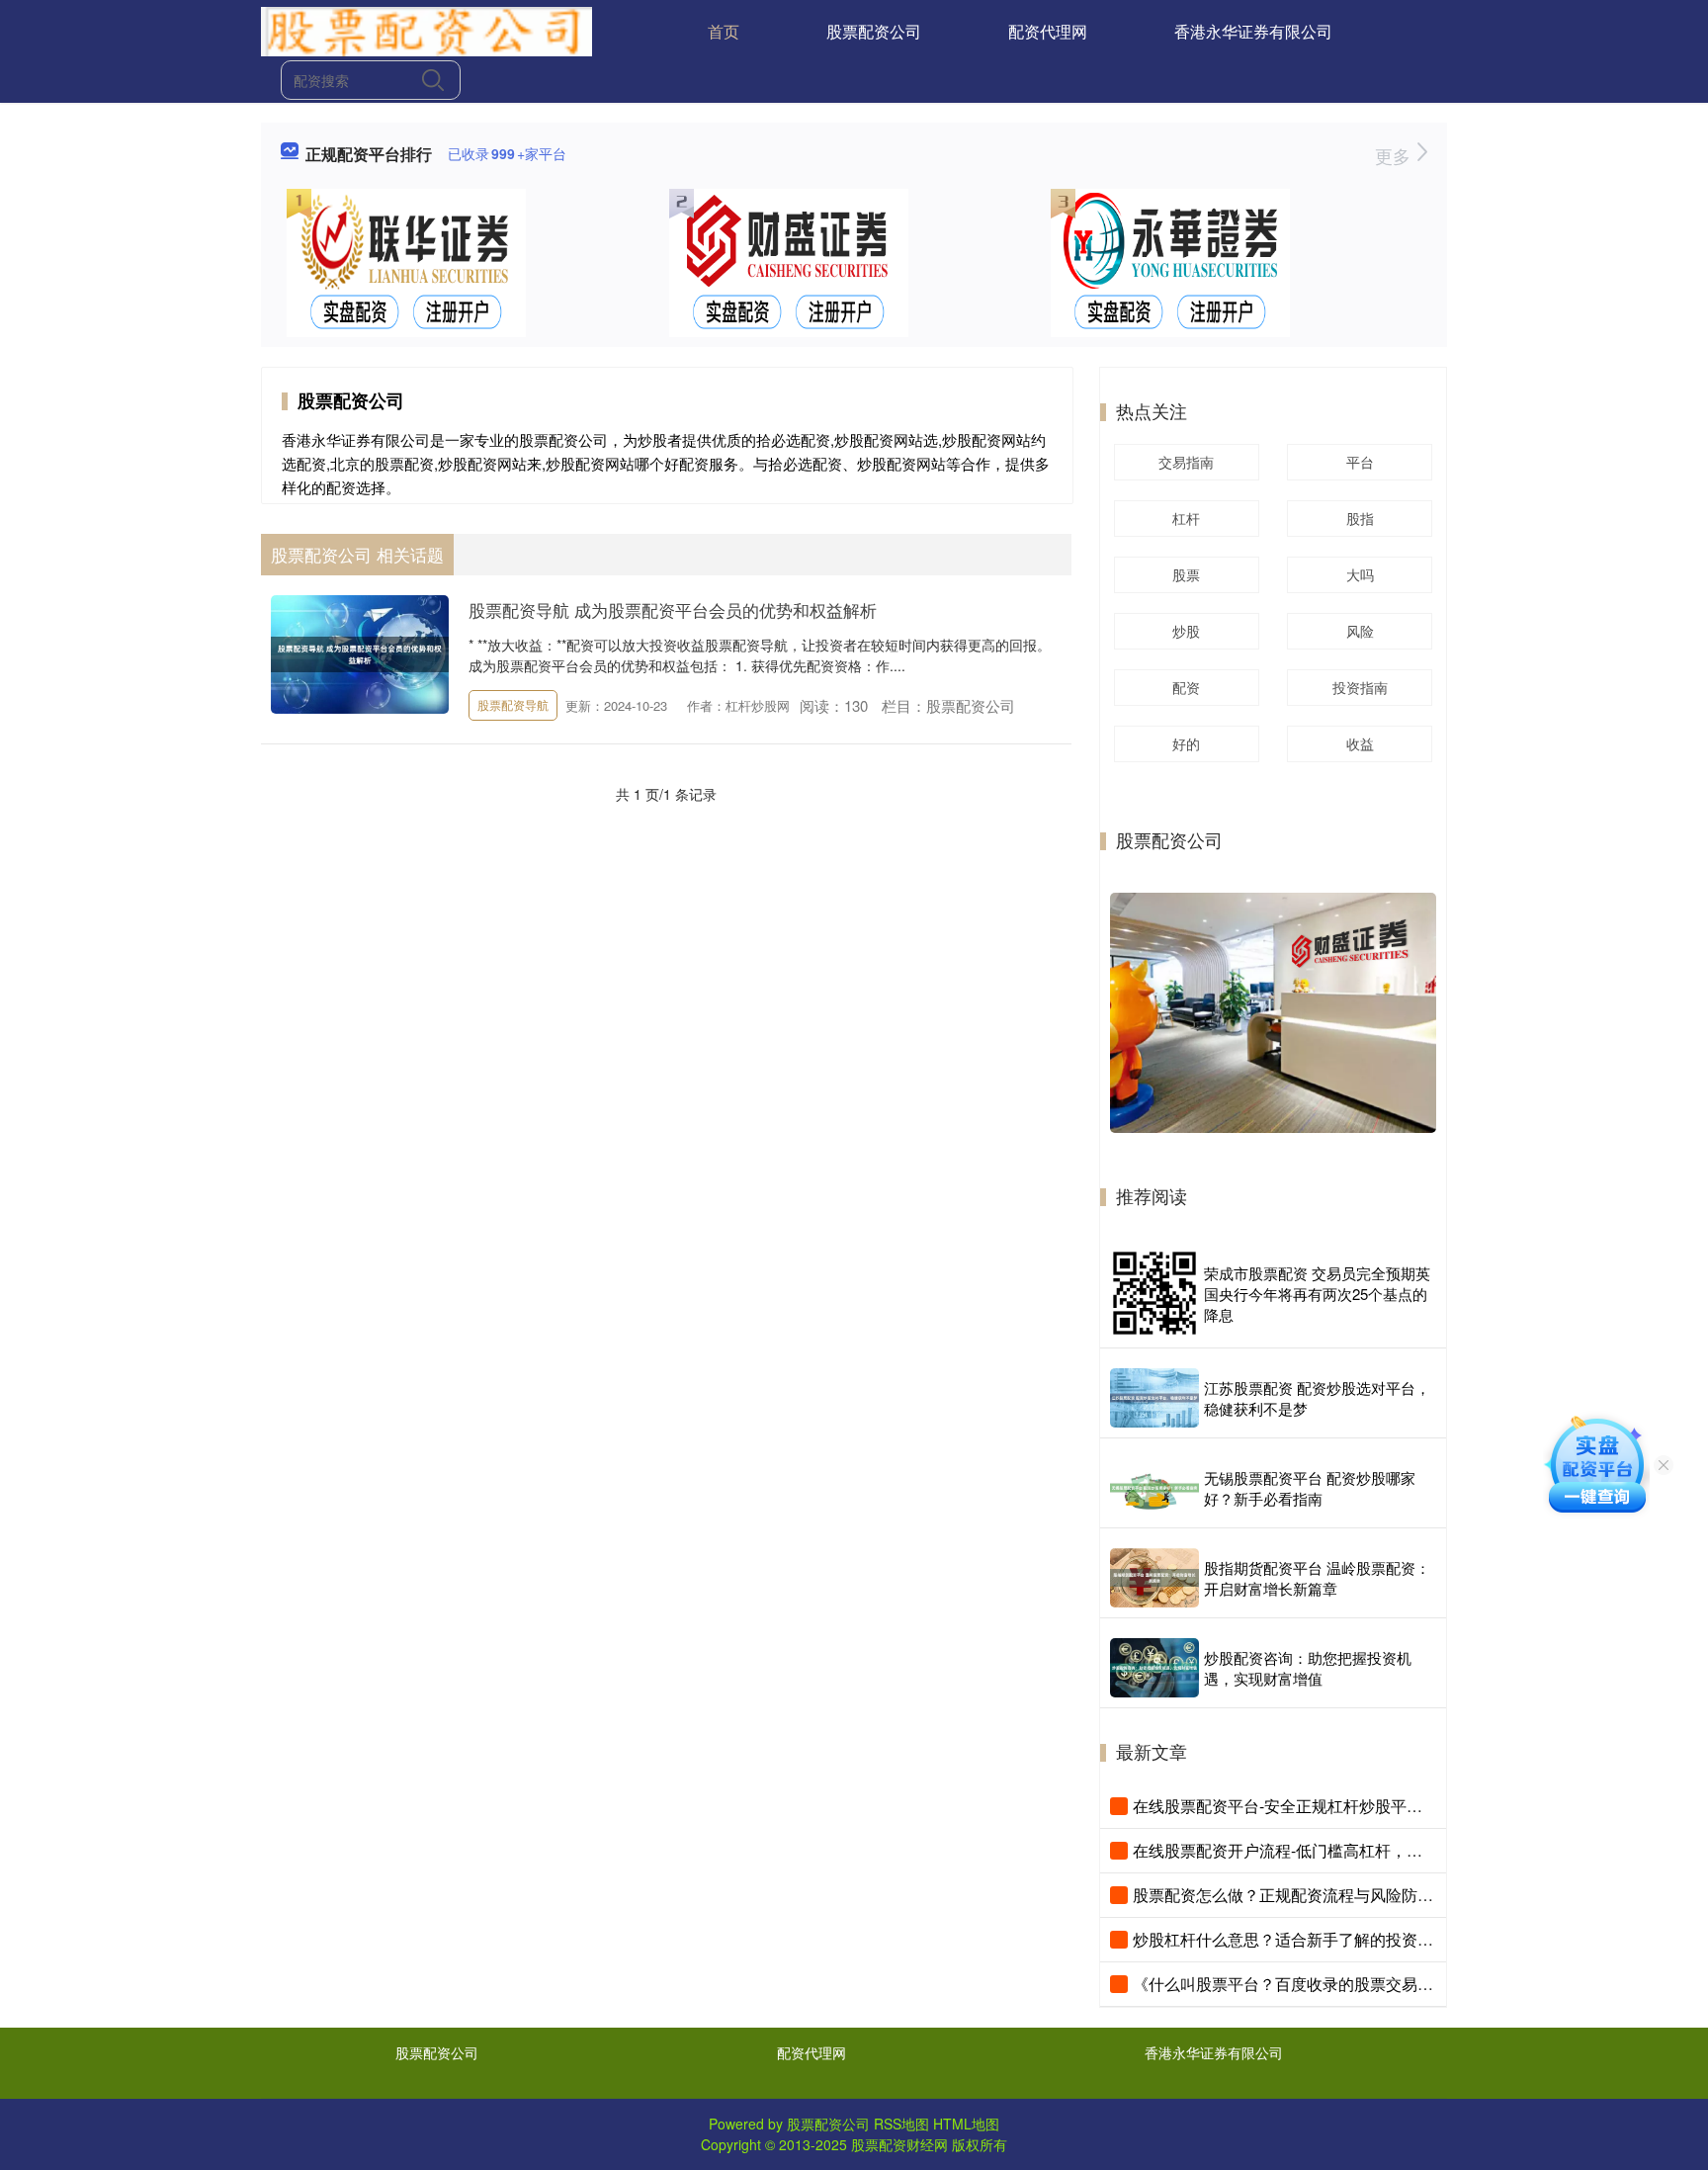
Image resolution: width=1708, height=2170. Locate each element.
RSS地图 (901, 2124)
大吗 (1360, 574)
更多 (1395, 155)
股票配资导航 (513, 704)
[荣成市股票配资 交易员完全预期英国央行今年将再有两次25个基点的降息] (1154, 1293)
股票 (1186, 574)
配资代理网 (1048, 31)
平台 (1360, 462)
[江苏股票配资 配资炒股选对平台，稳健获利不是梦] (1154, 1398)
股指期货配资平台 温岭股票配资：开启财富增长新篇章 (1317, 1578)
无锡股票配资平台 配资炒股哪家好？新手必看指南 (1310, 1488)
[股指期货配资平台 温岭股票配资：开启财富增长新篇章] (1154, 1578)
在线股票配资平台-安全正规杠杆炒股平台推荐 (1293, 1806)
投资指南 (1360, 687)
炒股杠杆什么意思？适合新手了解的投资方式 (1291, 1939)
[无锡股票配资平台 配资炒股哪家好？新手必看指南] (1154, 1488)
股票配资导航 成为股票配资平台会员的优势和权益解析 (673, 609)
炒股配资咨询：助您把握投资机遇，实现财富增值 (1308, 1668)
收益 (1360, 743)
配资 (1186, 687)
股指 (1360, 518)
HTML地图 (966, 2124)
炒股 (1186, 631)
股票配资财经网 (899, 2144)
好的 (1186, 743)
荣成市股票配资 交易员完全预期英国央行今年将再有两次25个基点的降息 (1317, 1294)
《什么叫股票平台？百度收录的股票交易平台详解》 (1315, 1984)
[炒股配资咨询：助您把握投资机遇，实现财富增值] (1154, 1668)
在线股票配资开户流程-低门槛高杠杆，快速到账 (1301, 1850)
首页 (724, 31)
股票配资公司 (874, 31)
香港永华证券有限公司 (1253, 31)
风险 (1360, 631)
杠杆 (1186, 518)
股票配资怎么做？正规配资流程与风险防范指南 (1299, 1895)
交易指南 (1186, 462)
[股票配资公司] (427, 30)
